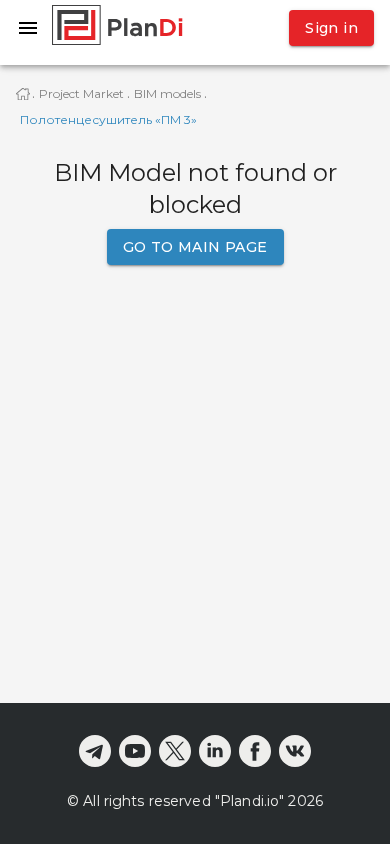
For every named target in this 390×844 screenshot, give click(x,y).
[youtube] (135, 751)
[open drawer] (28, 28)
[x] (175, 751)
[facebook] (255, 751)
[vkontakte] (295, 751)
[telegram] (95, 751)
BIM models (167, 93)
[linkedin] (215, 751)
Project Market (81, 93)
